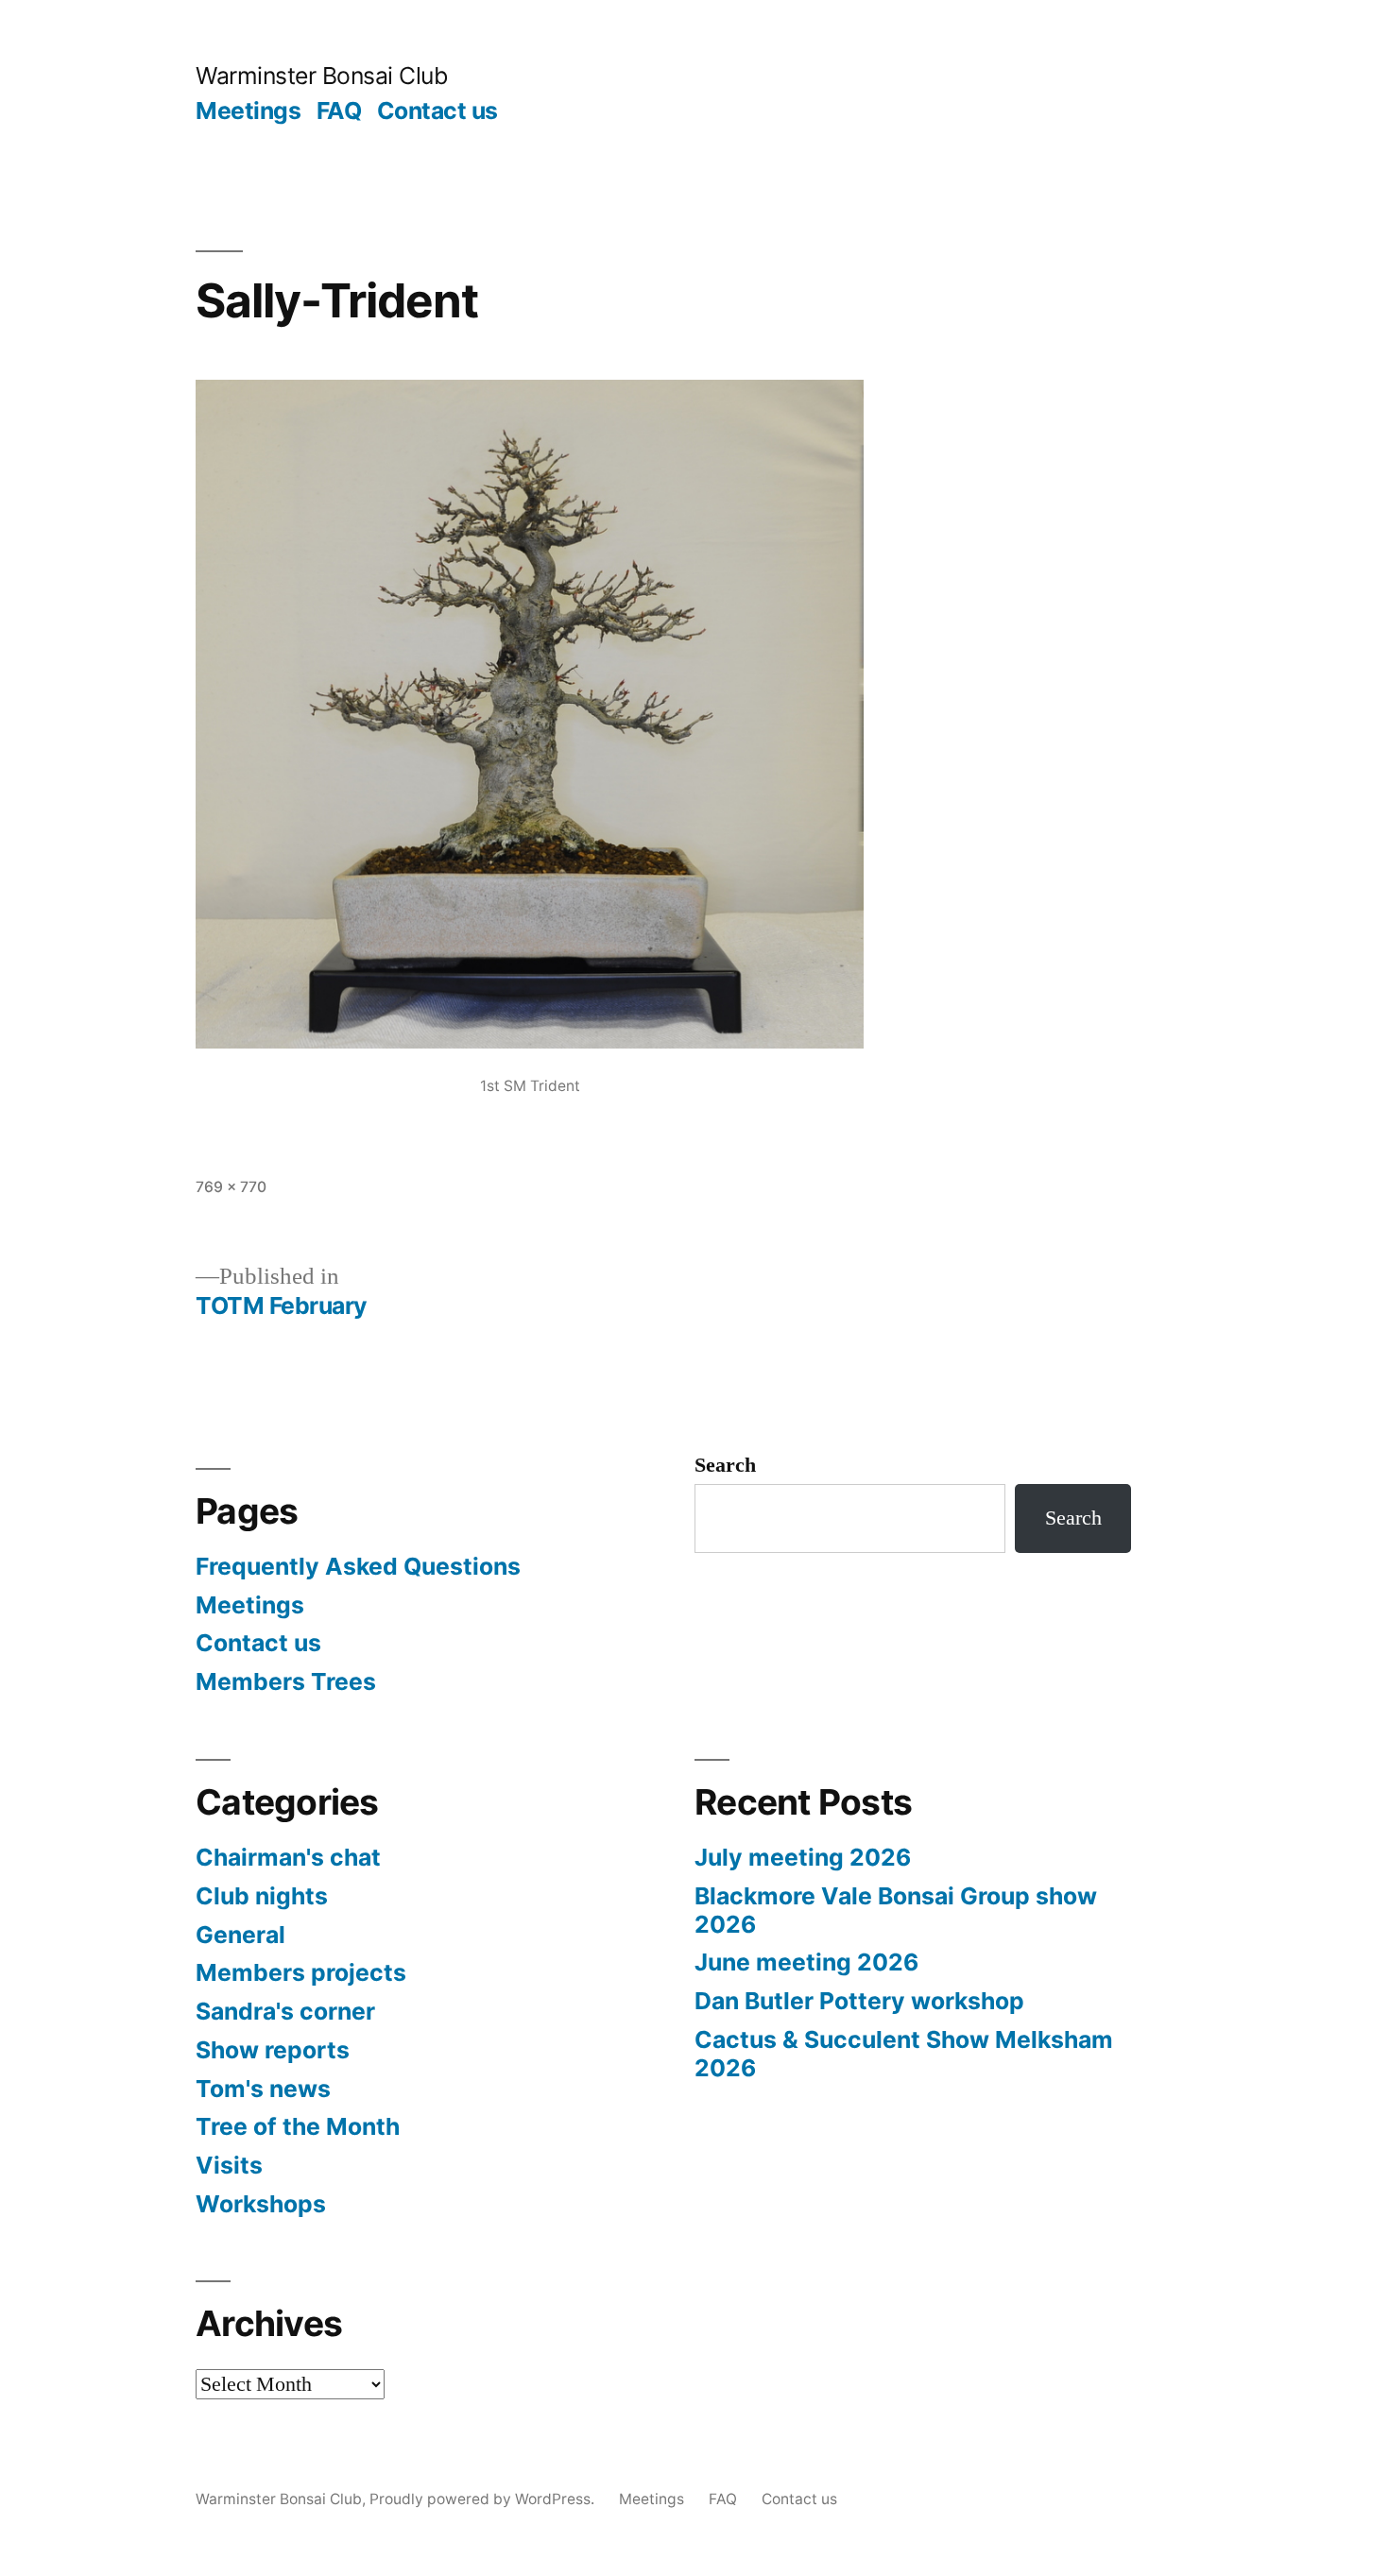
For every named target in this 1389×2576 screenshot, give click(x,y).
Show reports (273, 2050)
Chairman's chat (288, 1857)
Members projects (301, 1972)
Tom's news (263, 2089)
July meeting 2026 (803, 1857)
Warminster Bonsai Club (321, 76)
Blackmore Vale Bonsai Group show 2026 (896, 1910)
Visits (229, 2165)
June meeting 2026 (806, 1962)
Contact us (437, 111)
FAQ (339, 111)
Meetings (248, 111)
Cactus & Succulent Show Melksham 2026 (904, 2054)
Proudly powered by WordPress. (484, 2499)
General (240, 1935)
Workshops (261, 2204)
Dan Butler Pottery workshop (859, 2001)
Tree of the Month (298, 2126)
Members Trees (286, 1681)
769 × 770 (231, 1187)
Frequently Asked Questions (358, 1566)
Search (725, 1465)
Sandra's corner (285, 2011)
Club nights (262, 1896)
